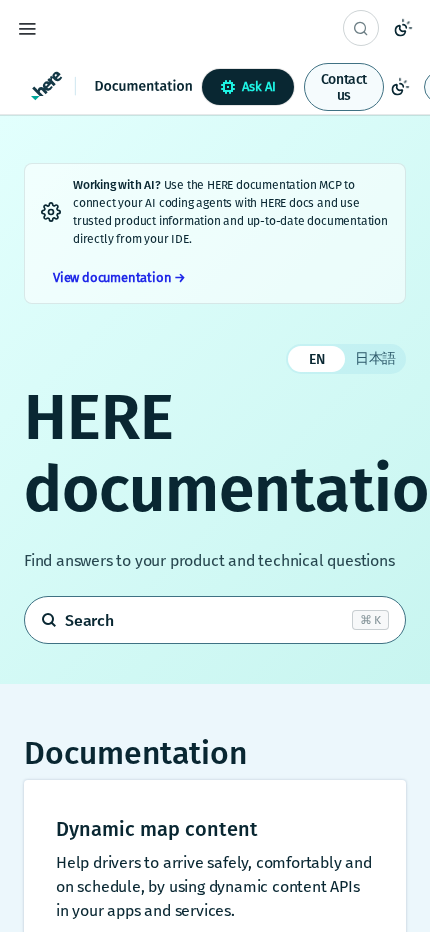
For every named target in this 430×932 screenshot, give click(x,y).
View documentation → (119, 277)
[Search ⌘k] (361, 28)
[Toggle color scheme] (403, 28)
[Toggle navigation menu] (27, 28)
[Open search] (215, 620)
